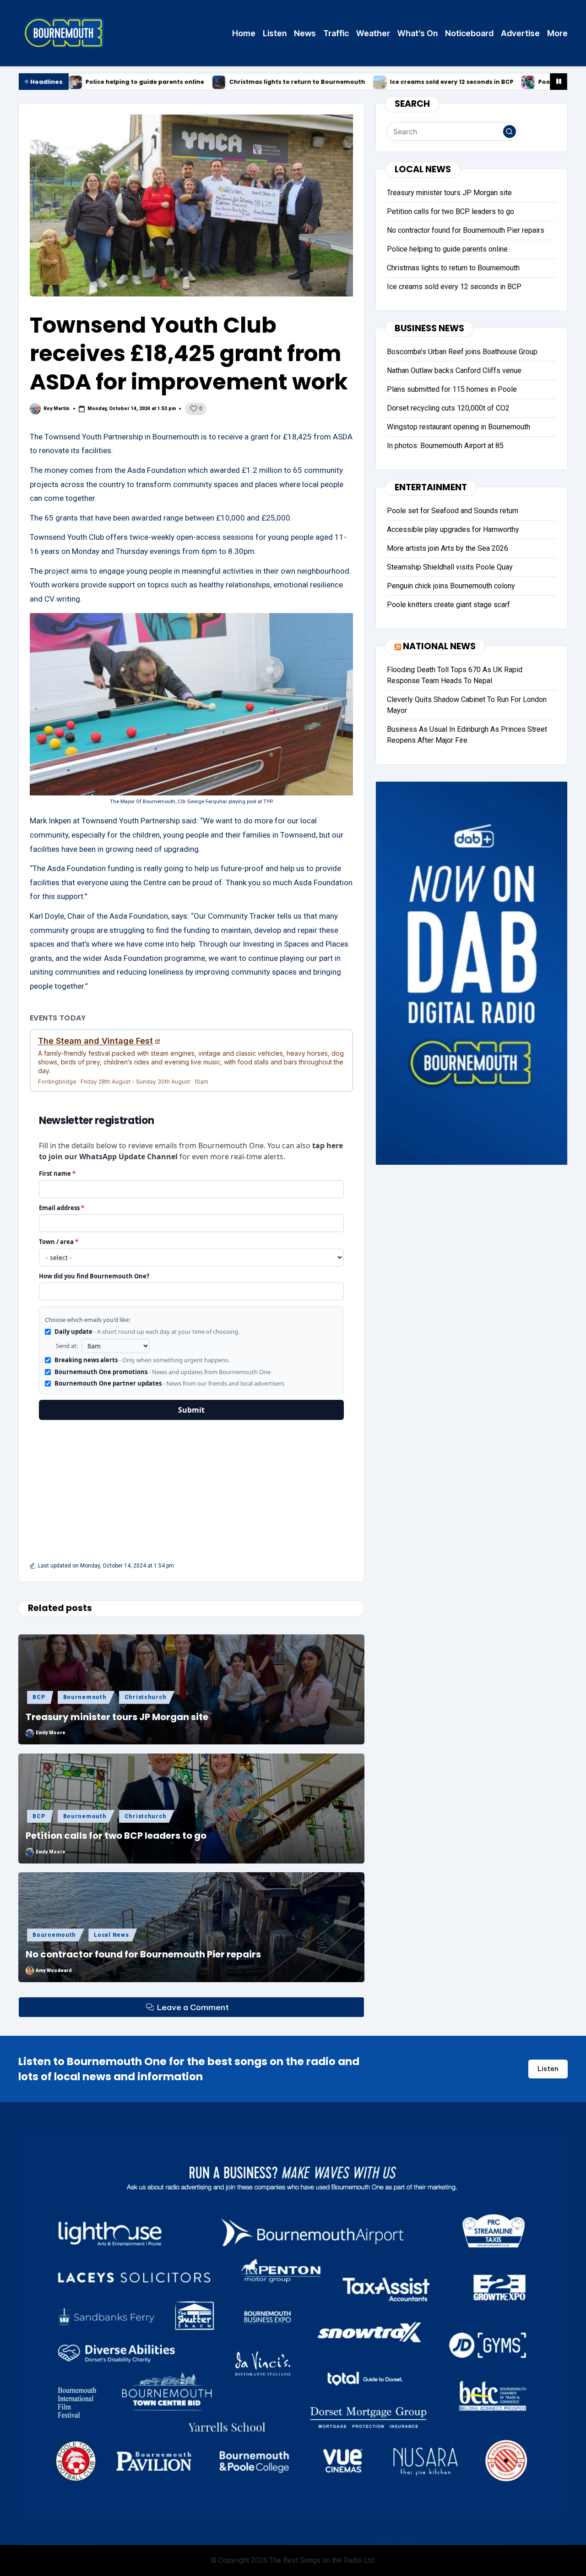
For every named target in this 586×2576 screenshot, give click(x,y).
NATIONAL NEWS (439, 646)
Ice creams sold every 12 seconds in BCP (329, 82)
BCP (39, 1697)
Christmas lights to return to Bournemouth (174, 82)
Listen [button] (548, 2069)
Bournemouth (85, 1697)
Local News (111, 1935)
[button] (510, 132)
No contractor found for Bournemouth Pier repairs (143, 1954)
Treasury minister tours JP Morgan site (117, 1717)
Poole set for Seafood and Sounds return (479, 82)
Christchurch (146, 1697)
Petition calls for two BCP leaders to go (116, 1836)
